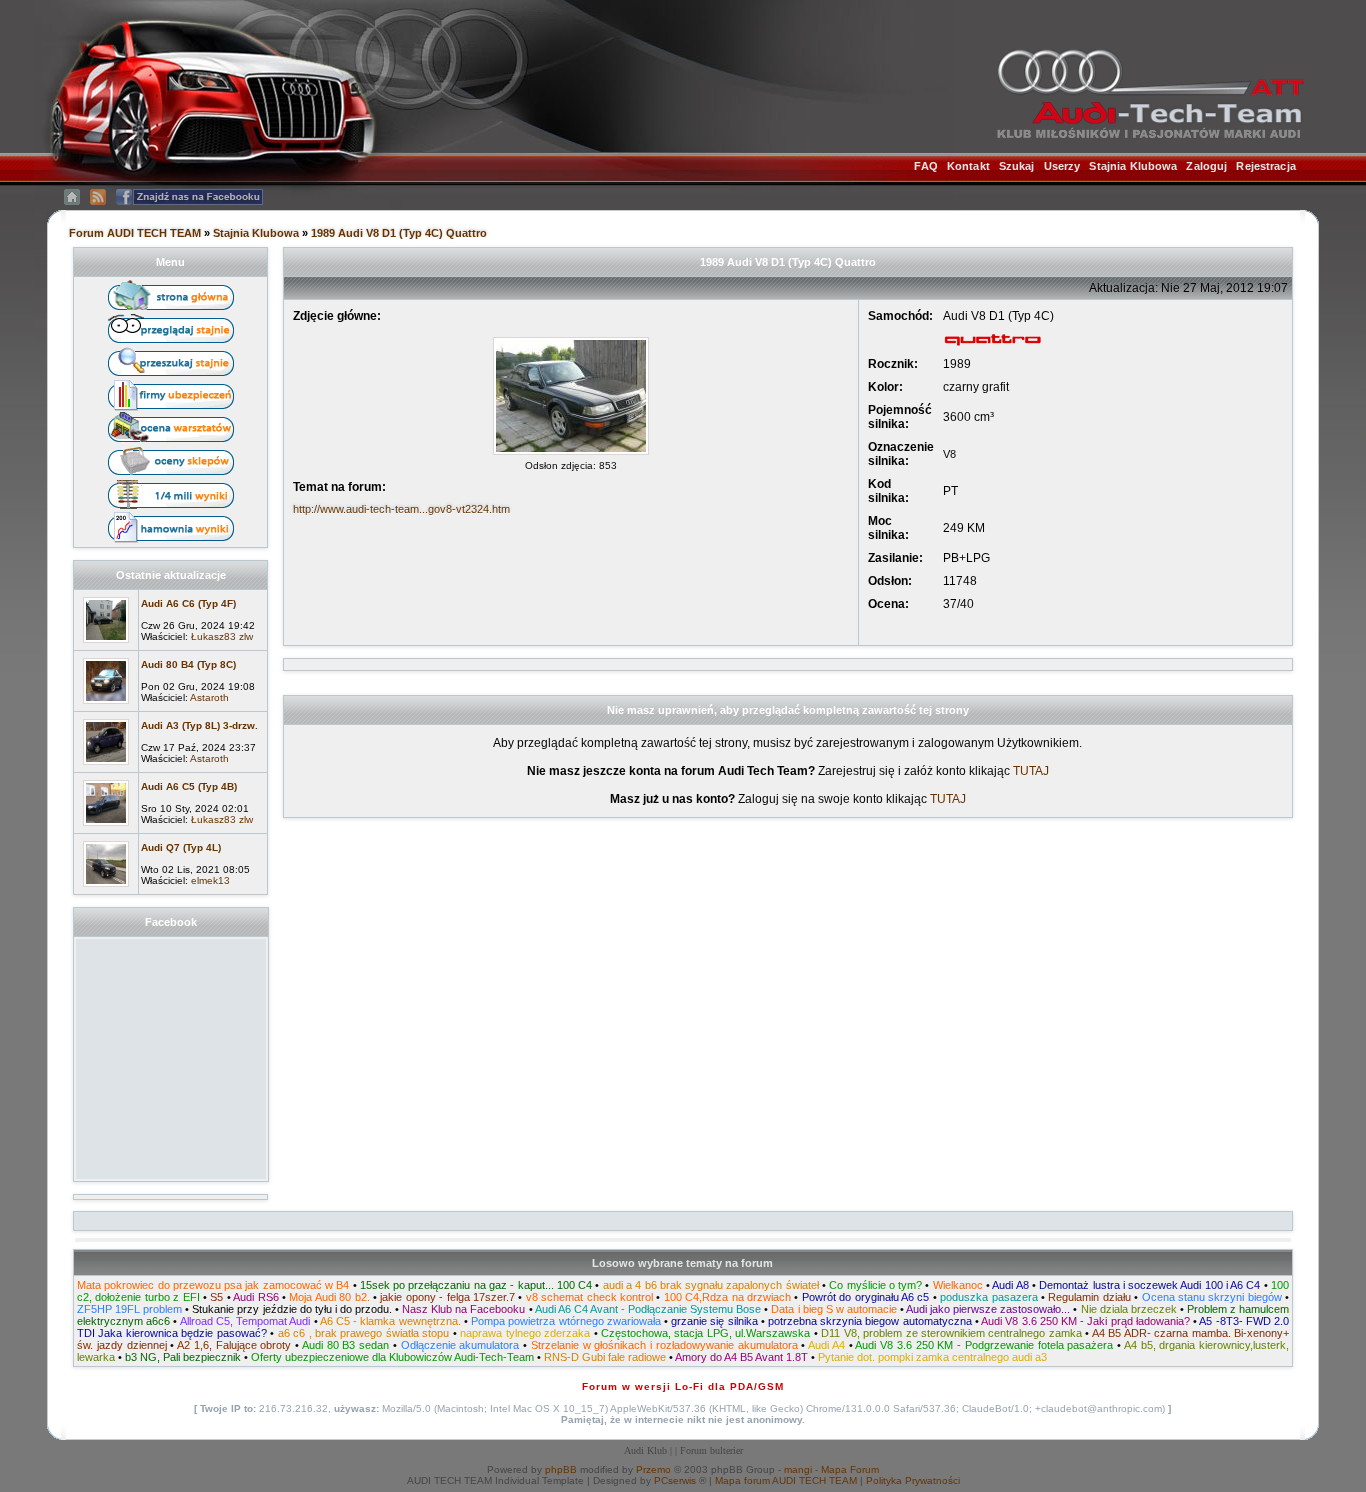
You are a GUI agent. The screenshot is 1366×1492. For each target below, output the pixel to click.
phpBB (561, 1469)
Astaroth (209, 697)
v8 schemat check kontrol (589, 1297)
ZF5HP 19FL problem (129, 1309)
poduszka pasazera (988, 1297)
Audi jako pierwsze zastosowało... (988, 1309)
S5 (216, 1297)
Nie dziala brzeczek (1129, 1309)
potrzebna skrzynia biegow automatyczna (870, 1321)
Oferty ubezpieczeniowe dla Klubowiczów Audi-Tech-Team (392, 1357)
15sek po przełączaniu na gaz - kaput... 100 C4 (476, 1285)
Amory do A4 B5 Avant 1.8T (741, 1357)
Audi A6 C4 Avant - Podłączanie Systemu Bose (648, 1309)
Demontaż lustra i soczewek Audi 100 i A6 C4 (1149, 1285)
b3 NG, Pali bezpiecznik (183, 1357)
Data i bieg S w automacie (833, 1309)
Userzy (1062, 166)
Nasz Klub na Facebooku (463, 1309)
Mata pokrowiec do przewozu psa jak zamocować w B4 (213, 1285)
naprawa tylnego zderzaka (525, 1333)
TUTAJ (1031, 771)
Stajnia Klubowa (1133, 166)
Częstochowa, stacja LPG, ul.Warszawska (705, 1333)
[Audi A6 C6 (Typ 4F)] (106, 644)
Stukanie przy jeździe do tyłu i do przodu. (292, 1309)
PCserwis (675, 1480)
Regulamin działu (1089, 1297)
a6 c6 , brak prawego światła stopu (364, 1333)
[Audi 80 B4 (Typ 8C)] (106, 705)
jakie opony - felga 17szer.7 (447, 1297)
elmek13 (210, 880)
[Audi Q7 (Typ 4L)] (106, 888)
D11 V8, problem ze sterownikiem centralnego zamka (951, 1333)
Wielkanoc (958, 1285)
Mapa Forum (850, 1469)
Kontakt (968, 166)
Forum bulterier (711, 1450)
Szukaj (1017, 166)
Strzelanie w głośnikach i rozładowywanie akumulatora (664, 1345)
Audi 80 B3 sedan (345, 1345)
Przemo (653, 1469)
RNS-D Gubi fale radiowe (605, 1357)
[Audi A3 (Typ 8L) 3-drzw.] (106, 766)
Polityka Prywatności (913, 1480)
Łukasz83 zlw (222, 636)
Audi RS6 (255, 1297)
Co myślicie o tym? (875, 1285)
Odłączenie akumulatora (460, 1345)
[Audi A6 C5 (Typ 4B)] (106, 827)
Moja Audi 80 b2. (329, 1297)
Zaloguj (1206, 166)
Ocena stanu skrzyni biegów (1212, 1297)
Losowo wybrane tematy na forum (682, 1263)
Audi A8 (1010, 1285)
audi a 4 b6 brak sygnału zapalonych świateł (711, 1285)
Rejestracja (1265, 166)
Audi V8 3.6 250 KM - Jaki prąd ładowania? (1085, 1321)
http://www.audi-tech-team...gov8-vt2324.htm (401, 509)
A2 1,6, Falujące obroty (234, 1345)
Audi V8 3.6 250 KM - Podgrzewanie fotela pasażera (984, 1345)
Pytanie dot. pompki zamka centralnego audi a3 (932, 1357)
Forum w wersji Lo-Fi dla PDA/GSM (683, 1386)
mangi (798, 1469)
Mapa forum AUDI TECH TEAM (786, 1480)
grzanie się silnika (714, 1321)
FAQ (925, 166)
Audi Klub (645, 1450)
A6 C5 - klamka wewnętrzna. (390, 1321)
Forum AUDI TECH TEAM (136, 233)
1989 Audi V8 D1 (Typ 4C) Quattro (399, 233)
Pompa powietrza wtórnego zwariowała (566, 1321)
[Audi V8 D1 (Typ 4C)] (571, 456)
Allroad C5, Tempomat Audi (245, 1321)
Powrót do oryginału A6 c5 (866, 1297)
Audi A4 (826, 1345)
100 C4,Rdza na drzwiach (727, 1297)
